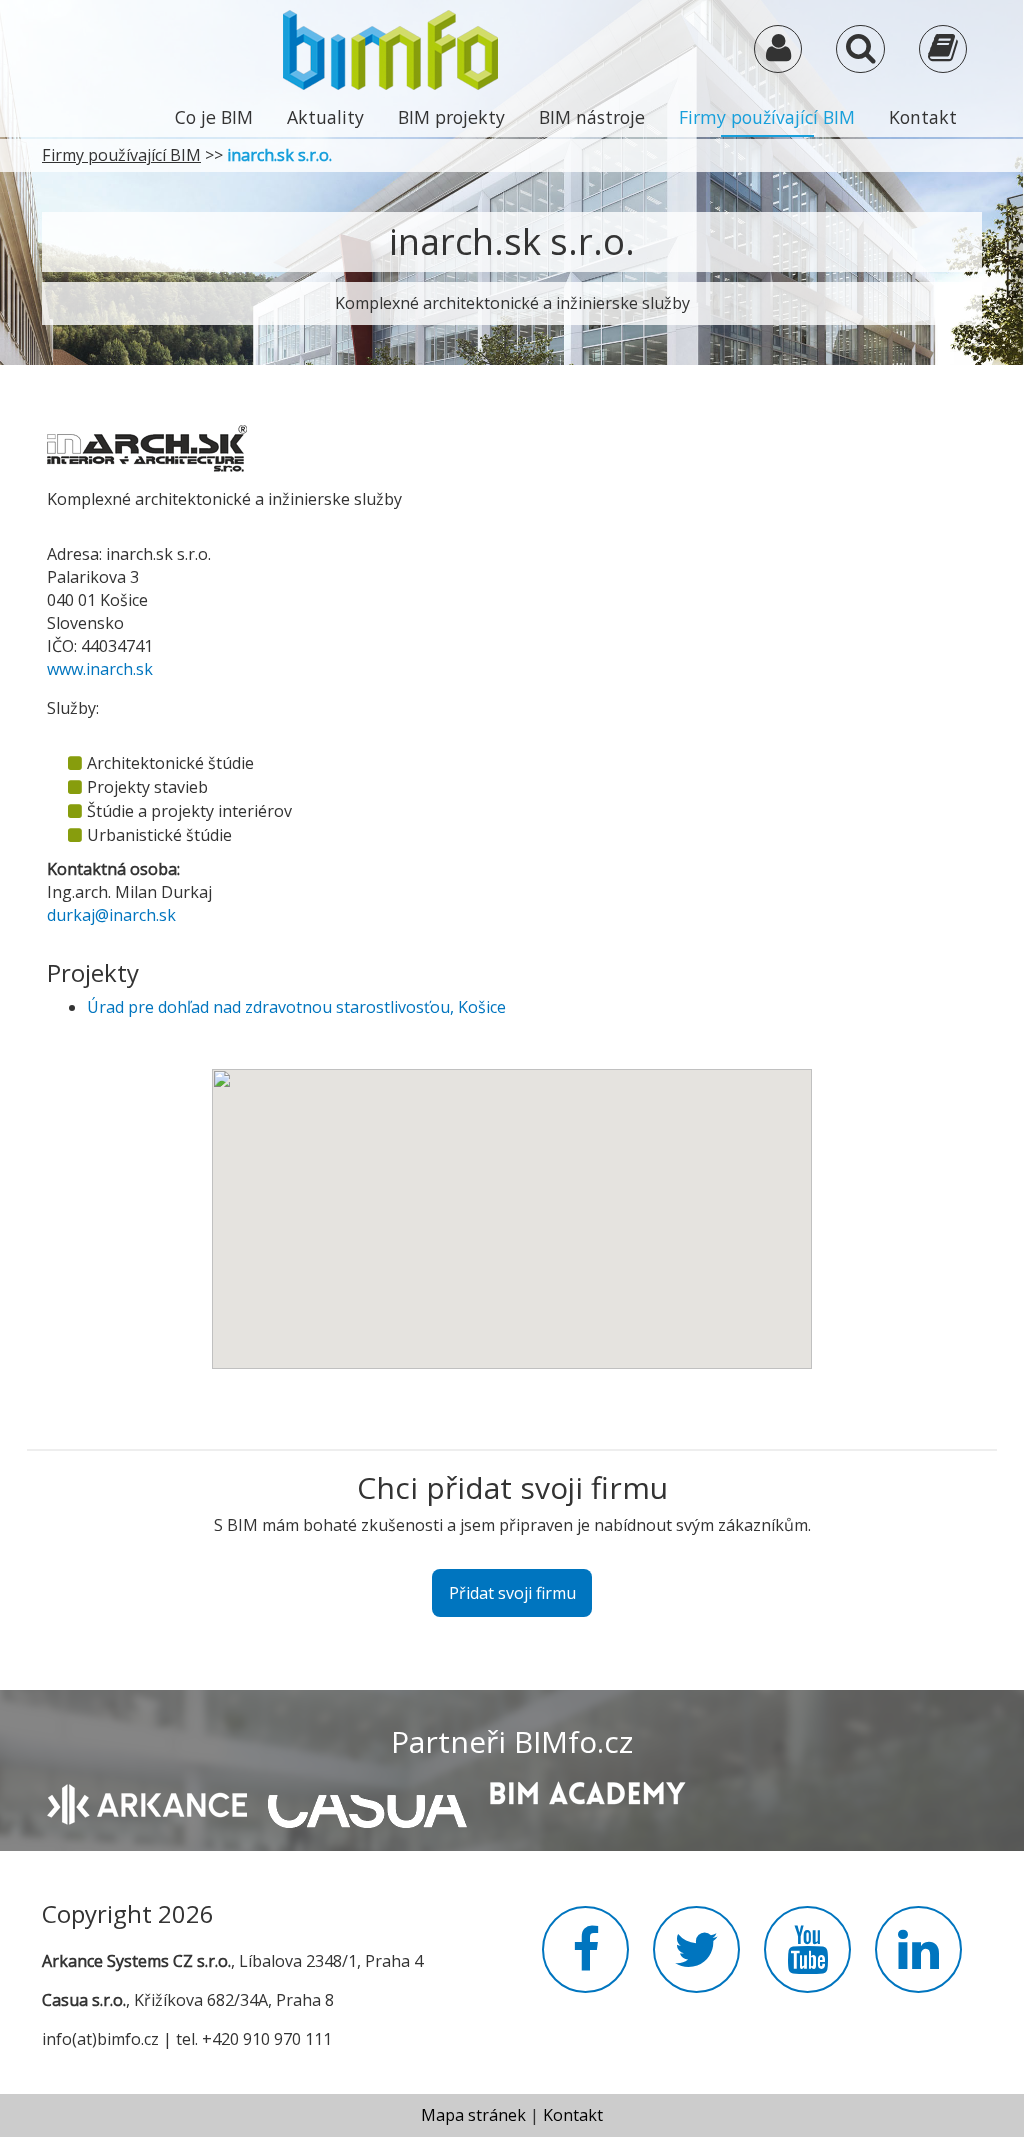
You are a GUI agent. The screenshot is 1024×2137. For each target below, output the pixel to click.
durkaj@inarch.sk (111, 915)
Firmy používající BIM (767, 117)
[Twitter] (696, 1961)
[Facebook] (585, 1961)
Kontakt (923, 117)
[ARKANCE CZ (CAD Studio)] (147, 1802)
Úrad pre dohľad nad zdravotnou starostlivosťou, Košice (296, 1007)
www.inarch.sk (100, 669)
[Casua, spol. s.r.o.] (367, 1801)
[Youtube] (807, 1961)
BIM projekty (451, 117)
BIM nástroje (592, 117)
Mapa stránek (473, 2115)
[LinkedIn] (918, 1961)
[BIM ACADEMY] (587, 1791)
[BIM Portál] (390, 48)
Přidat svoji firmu (512, 1593)
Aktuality (325, 117)
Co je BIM (214, 117)
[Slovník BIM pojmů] (943, 53)
